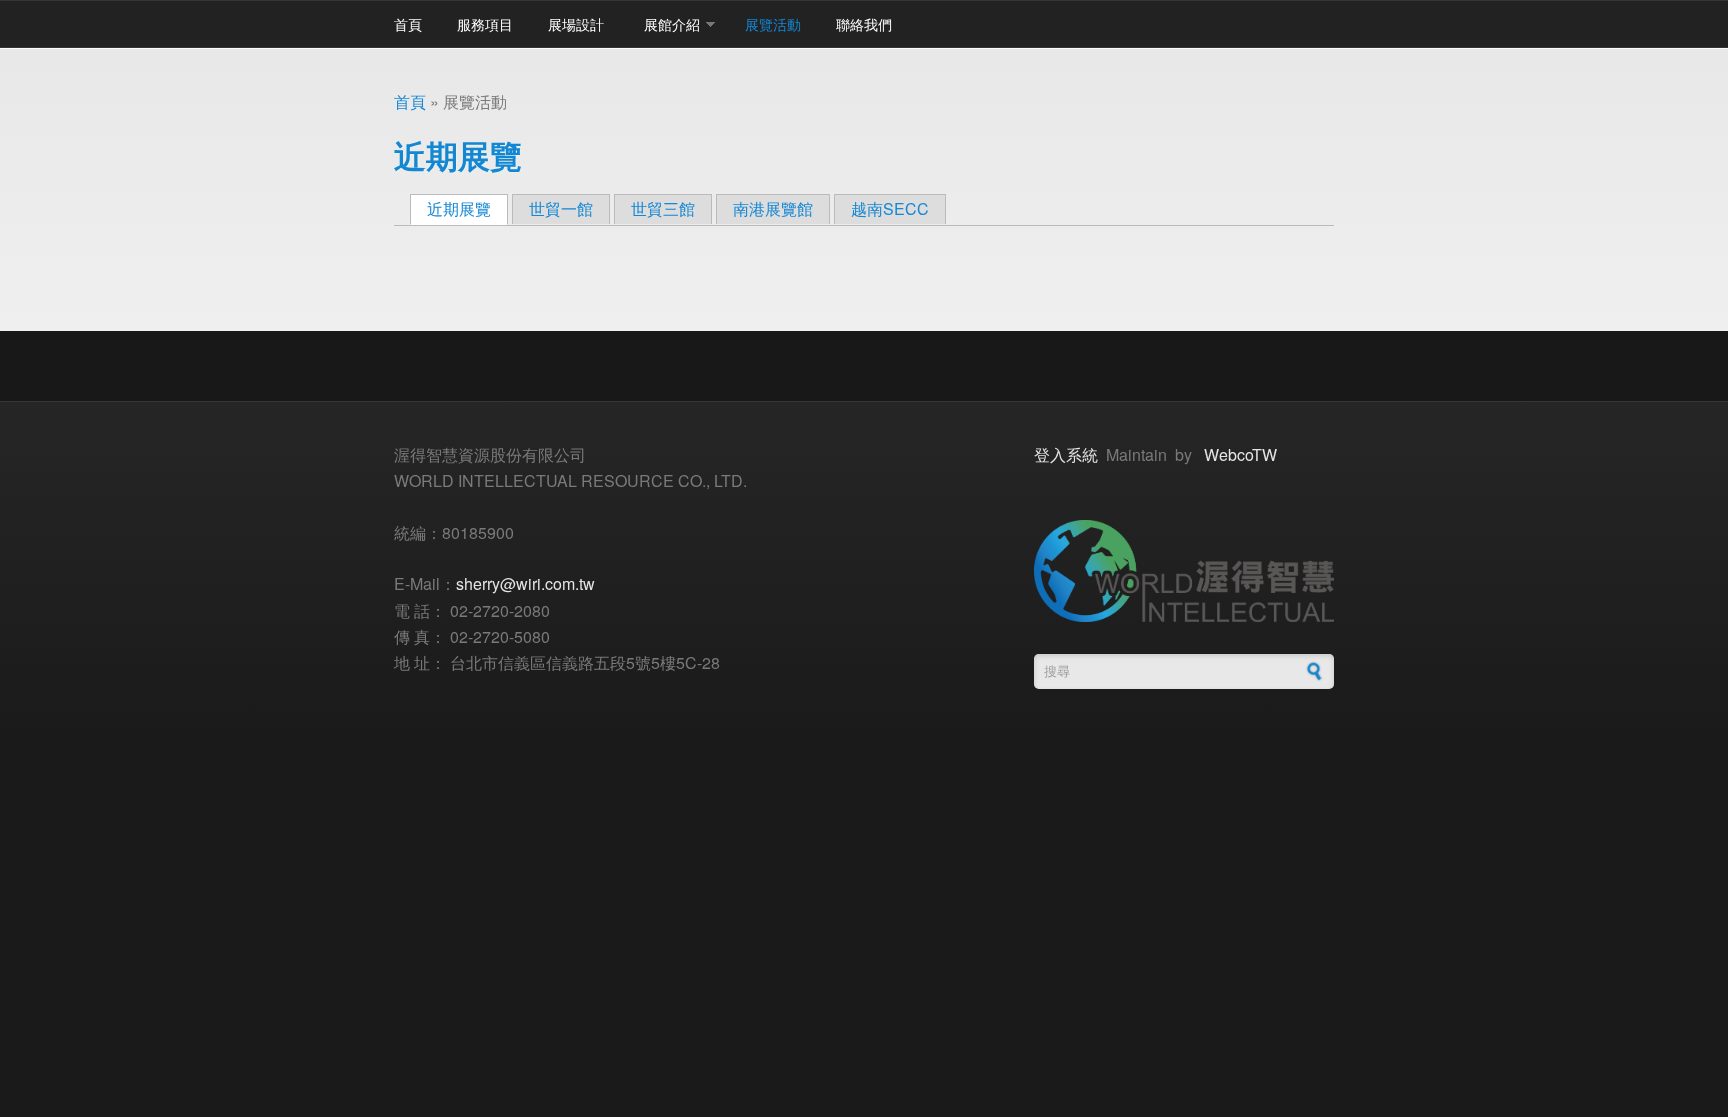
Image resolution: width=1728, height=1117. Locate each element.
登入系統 (1066, 454)
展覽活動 (773, 24)
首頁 (408, 24)
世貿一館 (561, 208)
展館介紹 (672, 24)
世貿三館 (663, 208)
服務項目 (485, 24)
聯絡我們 (864, 24)
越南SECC (890, 208)
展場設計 (576, 24)
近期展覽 (467, 208)
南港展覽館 (773, 208)
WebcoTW (1240, 454)
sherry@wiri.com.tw (525, 583)
